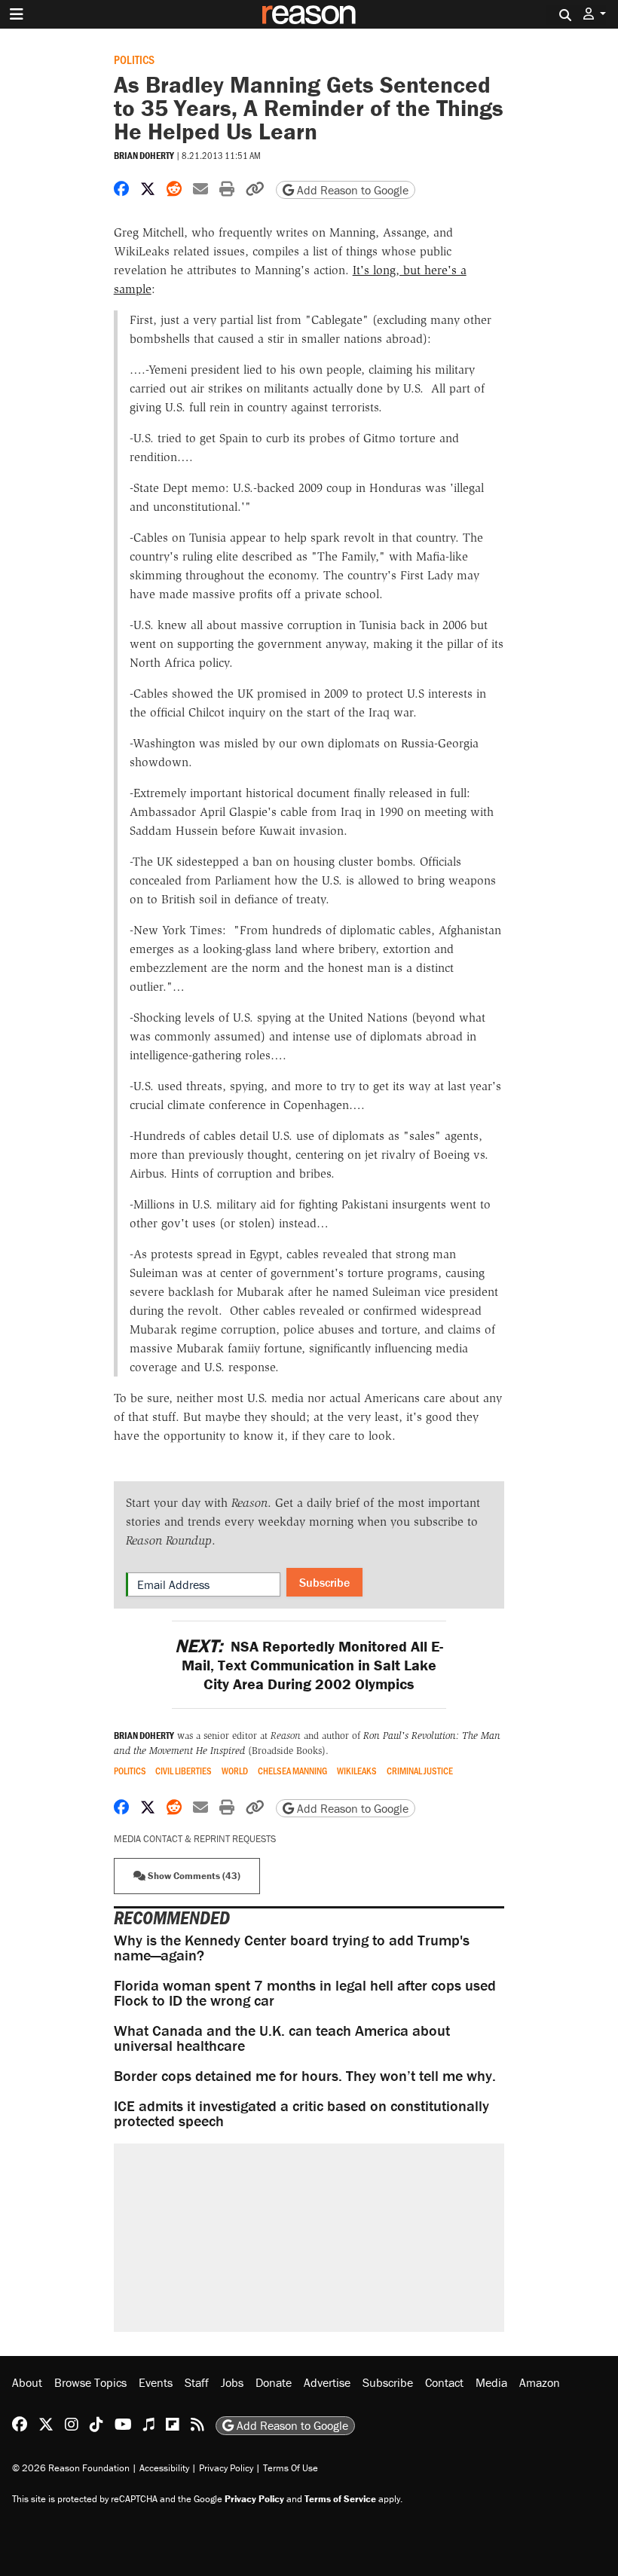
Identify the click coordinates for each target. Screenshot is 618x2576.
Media (491, 2382)
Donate (274, 2382)
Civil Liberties (184, 1771)
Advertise (327, 2382)
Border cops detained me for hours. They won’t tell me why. (305, 2075)
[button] (595, 14)
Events (156, 2382)
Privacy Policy (226, 2468)
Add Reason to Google (351, 190)
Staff (197, 2382)
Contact (444, 2382)
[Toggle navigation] (17, 14)
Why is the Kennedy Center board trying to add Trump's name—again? (292, 1947)
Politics (134, 59)
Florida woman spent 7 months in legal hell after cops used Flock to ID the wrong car (305, 1992)
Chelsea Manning (292, 1771)
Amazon (540, 2382)
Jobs (232, 2382)
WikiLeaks (357, 1771)
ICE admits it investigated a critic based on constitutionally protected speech (301, 2113)
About (27, 2382)
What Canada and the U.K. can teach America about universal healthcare (282, 2038)
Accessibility (164, 2468)
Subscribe (324, 1582)
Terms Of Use (291, 2468)
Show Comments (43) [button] (193, 1876)
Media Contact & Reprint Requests (195, 1839)
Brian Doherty (144, 156)
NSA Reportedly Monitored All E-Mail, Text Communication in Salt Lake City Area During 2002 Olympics (309, 1665)
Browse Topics (90, 2382)
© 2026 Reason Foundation (71, 2468)
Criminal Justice (420, 1771)
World (235, 1771)
